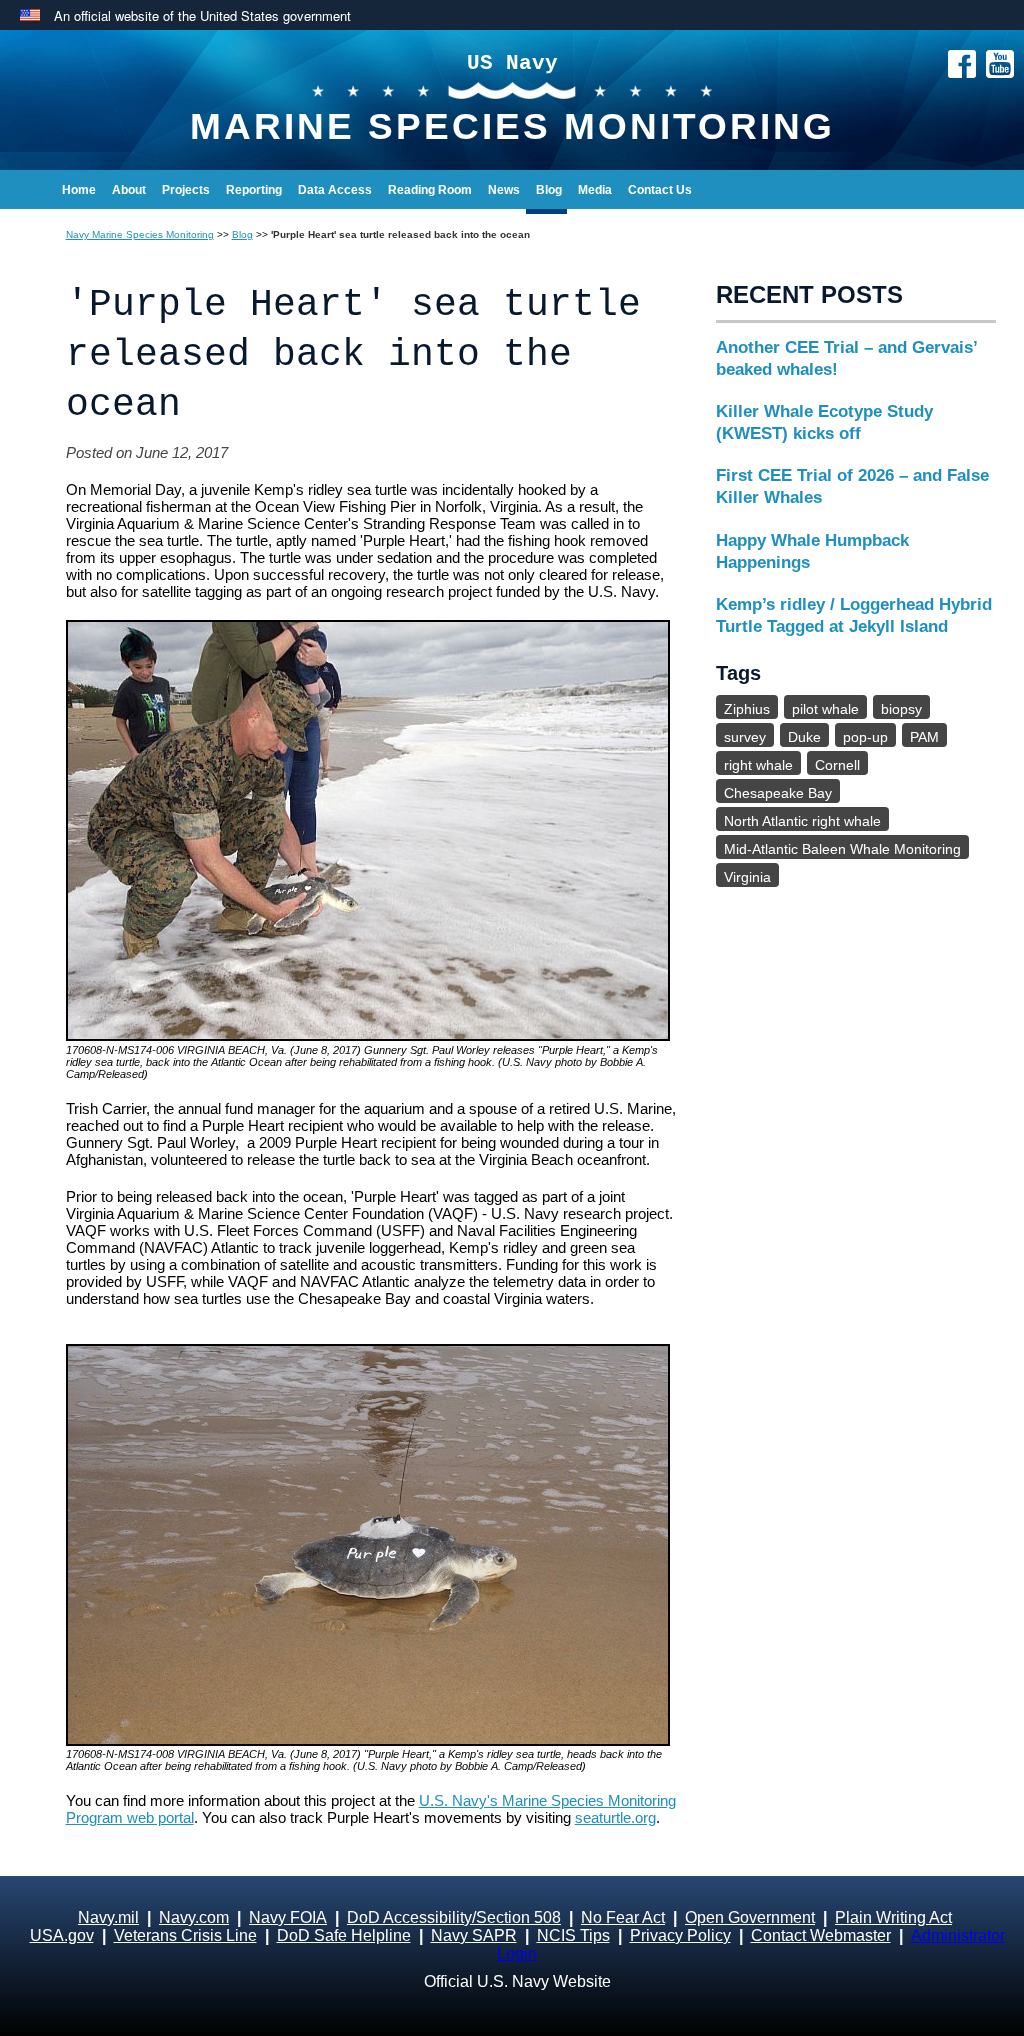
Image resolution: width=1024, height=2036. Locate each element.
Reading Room (430, 190)
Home (79, 190)
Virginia (747, 877)
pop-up (865, 737)
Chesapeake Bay (778, 793)
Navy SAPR (474, 1935)
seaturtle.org (615, 1817)
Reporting (254, 190)
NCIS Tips (573, 1935)
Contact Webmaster (821, 1935)
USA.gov (62, 1935)
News (504, 190)
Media (595, 190)
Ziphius (747, 709)
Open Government (750, 1917)
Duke (804, 737)
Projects (186, 190)
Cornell (837, 765)
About (129, 190)
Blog (549, 190)
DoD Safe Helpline (344, 1935)
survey (745, 737)
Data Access (335, 190)
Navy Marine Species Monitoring (140, 234)
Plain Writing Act (893, 1917)
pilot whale (825, 709)
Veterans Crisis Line (185, 1935)
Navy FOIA (288, 1917)
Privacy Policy (680, 1935)
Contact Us (660, 190)
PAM (924, 737)
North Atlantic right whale (802, 821)
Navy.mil (108, 1917)
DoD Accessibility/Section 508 (454, 1917)
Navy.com (194, 1917)
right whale (758, 765)
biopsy (901, 709)
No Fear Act (623, 1917)
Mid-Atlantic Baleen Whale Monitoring (842, 849)
